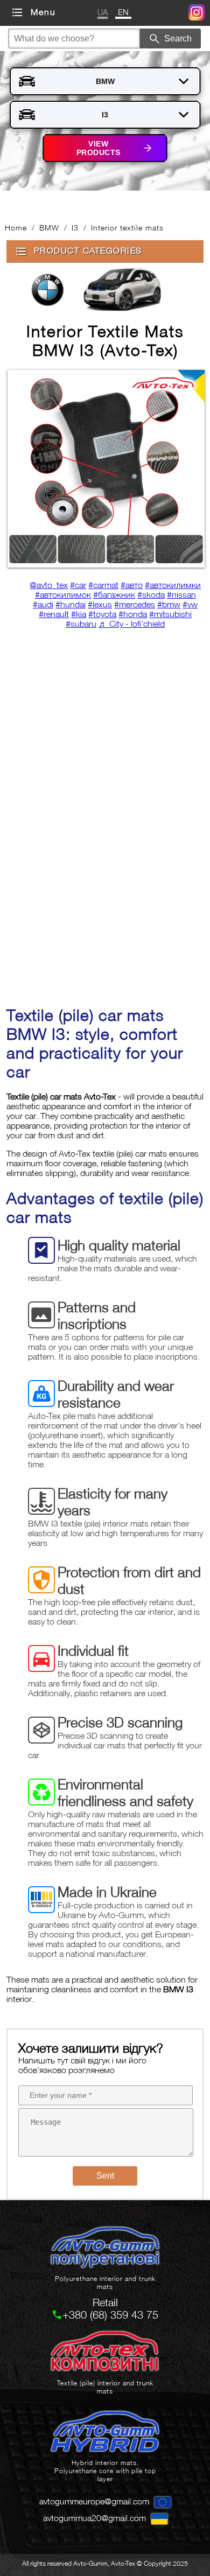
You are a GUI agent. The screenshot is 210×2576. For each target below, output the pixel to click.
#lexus (100, 604)
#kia (79, 614)
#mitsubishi (170, 614)
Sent (105, 2176)
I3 (75, 227)
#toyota (102, 614)
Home (16, 227)
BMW (49, 227)
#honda (133, 614)
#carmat (103, 585)
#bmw (169, 604)
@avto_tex (49, 585)
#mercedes (135, 604)
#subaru (81, 624)
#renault (54, 614)
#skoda (151, 594)
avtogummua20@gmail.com (94, 2518)
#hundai (71, 604)
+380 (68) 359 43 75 (110, 2315)
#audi (43, 604)
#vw (190, 604)
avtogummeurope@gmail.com (94, 2501)
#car (78, 585)
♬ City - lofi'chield (132, 624)
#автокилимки (173, 585)
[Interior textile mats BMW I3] (105, 470)
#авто (132, 585)
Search (178, 38)
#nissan (181, 594)
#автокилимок (63, 594)
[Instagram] (197, 14)
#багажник (114, 594)
